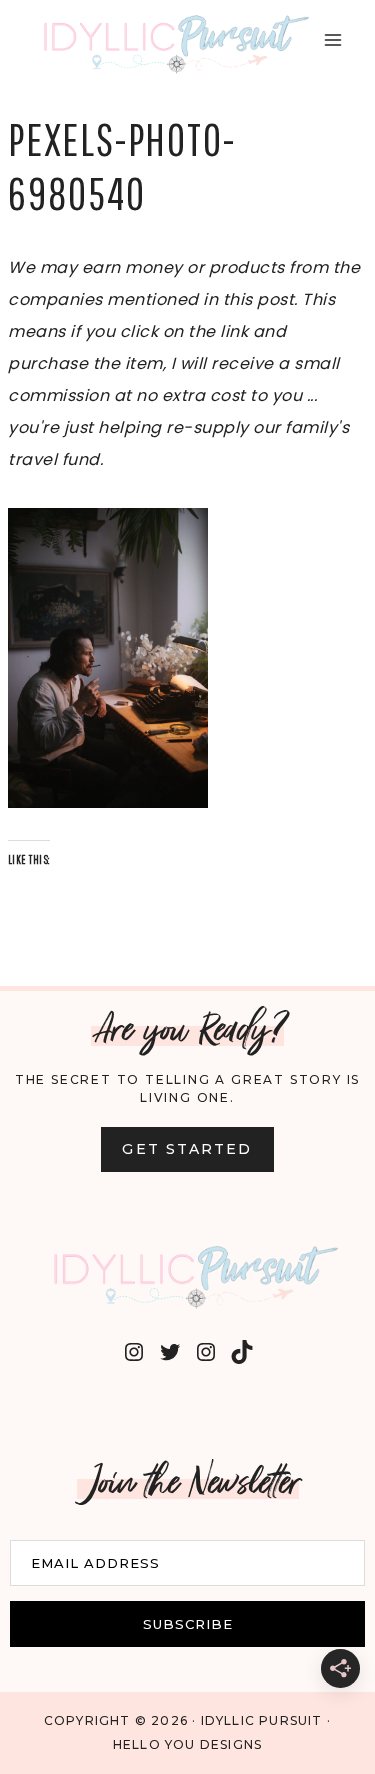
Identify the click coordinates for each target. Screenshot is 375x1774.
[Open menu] (332, 39)
